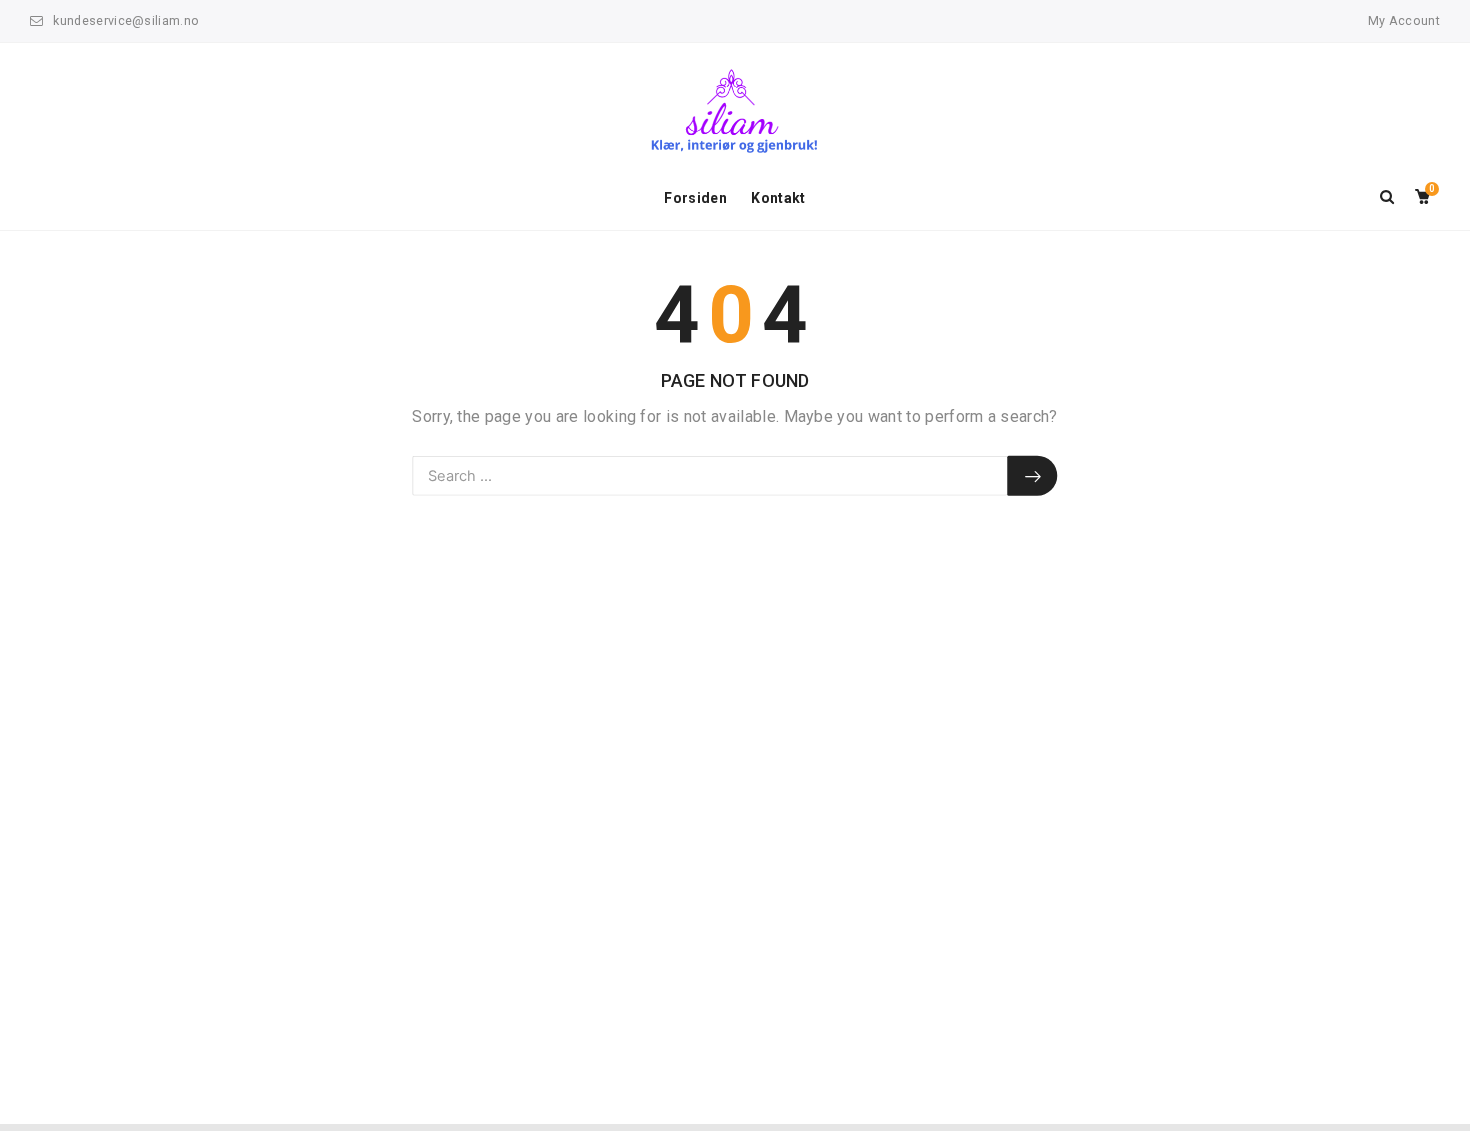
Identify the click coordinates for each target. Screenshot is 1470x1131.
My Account (1404, 20)
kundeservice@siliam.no (126, 20)
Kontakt (778, 198)
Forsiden (695, 198)
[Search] (1033, 476)
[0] (1422, 198)
